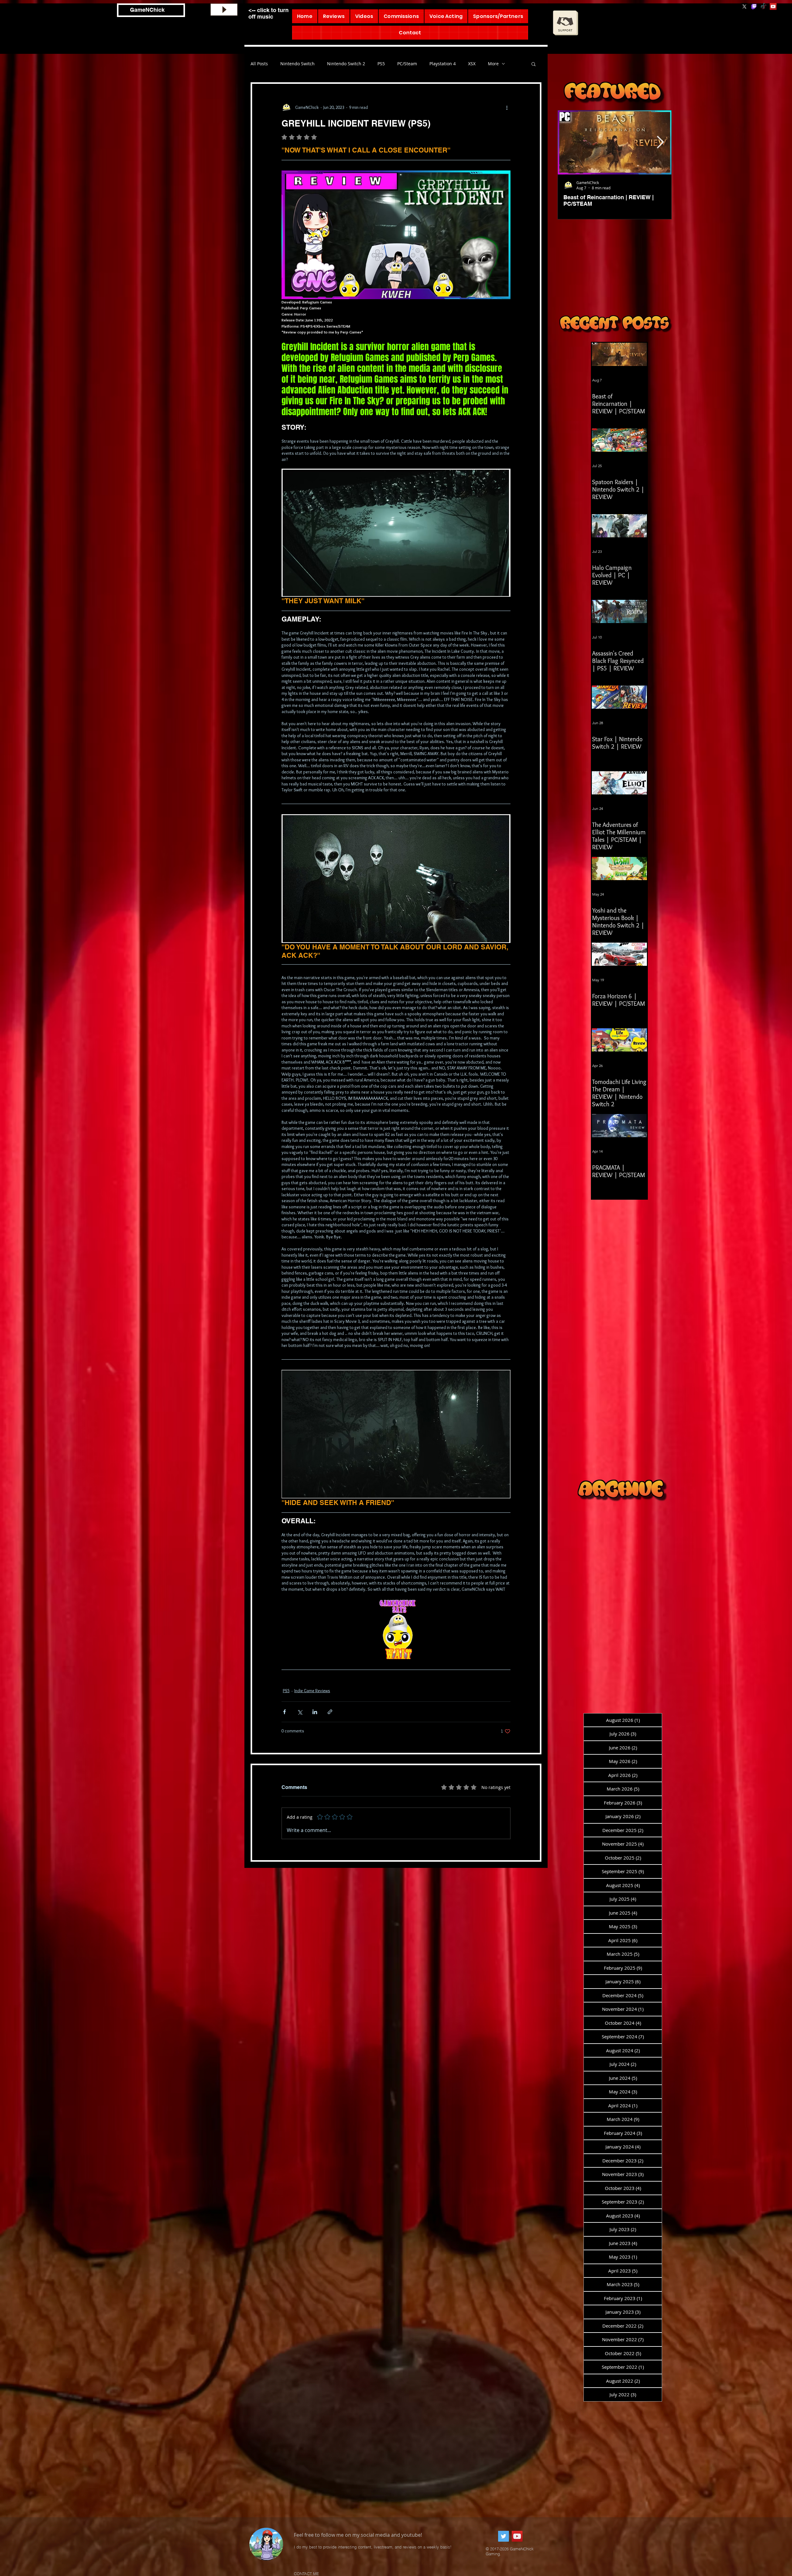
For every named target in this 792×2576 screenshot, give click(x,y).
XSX (472, 64)
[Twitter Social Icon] (504, 2536)
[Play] (224, 10)
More (493, 64)
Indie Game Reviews (312, 1691)
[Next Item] (660, 142)
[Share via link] (330, 1712)
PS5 (381, 64)
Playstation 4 (443, 64)
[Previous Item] (569, 142)
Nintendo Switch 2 (346, 64)
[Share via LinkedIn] (315, 1712)
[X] (744, 6)
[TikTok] (764, 6)
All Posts (259, 64)
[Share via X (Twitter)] (300, 1712)
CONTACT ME (306, 2574)
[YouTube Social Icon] (773, 6)
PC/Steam (407, 64)
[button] (534, 64)
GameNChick (147, 10)
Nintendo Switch (297, 64)
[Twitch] (754, 6)
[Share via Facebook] (284, 1712)
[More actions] (507, 107)
